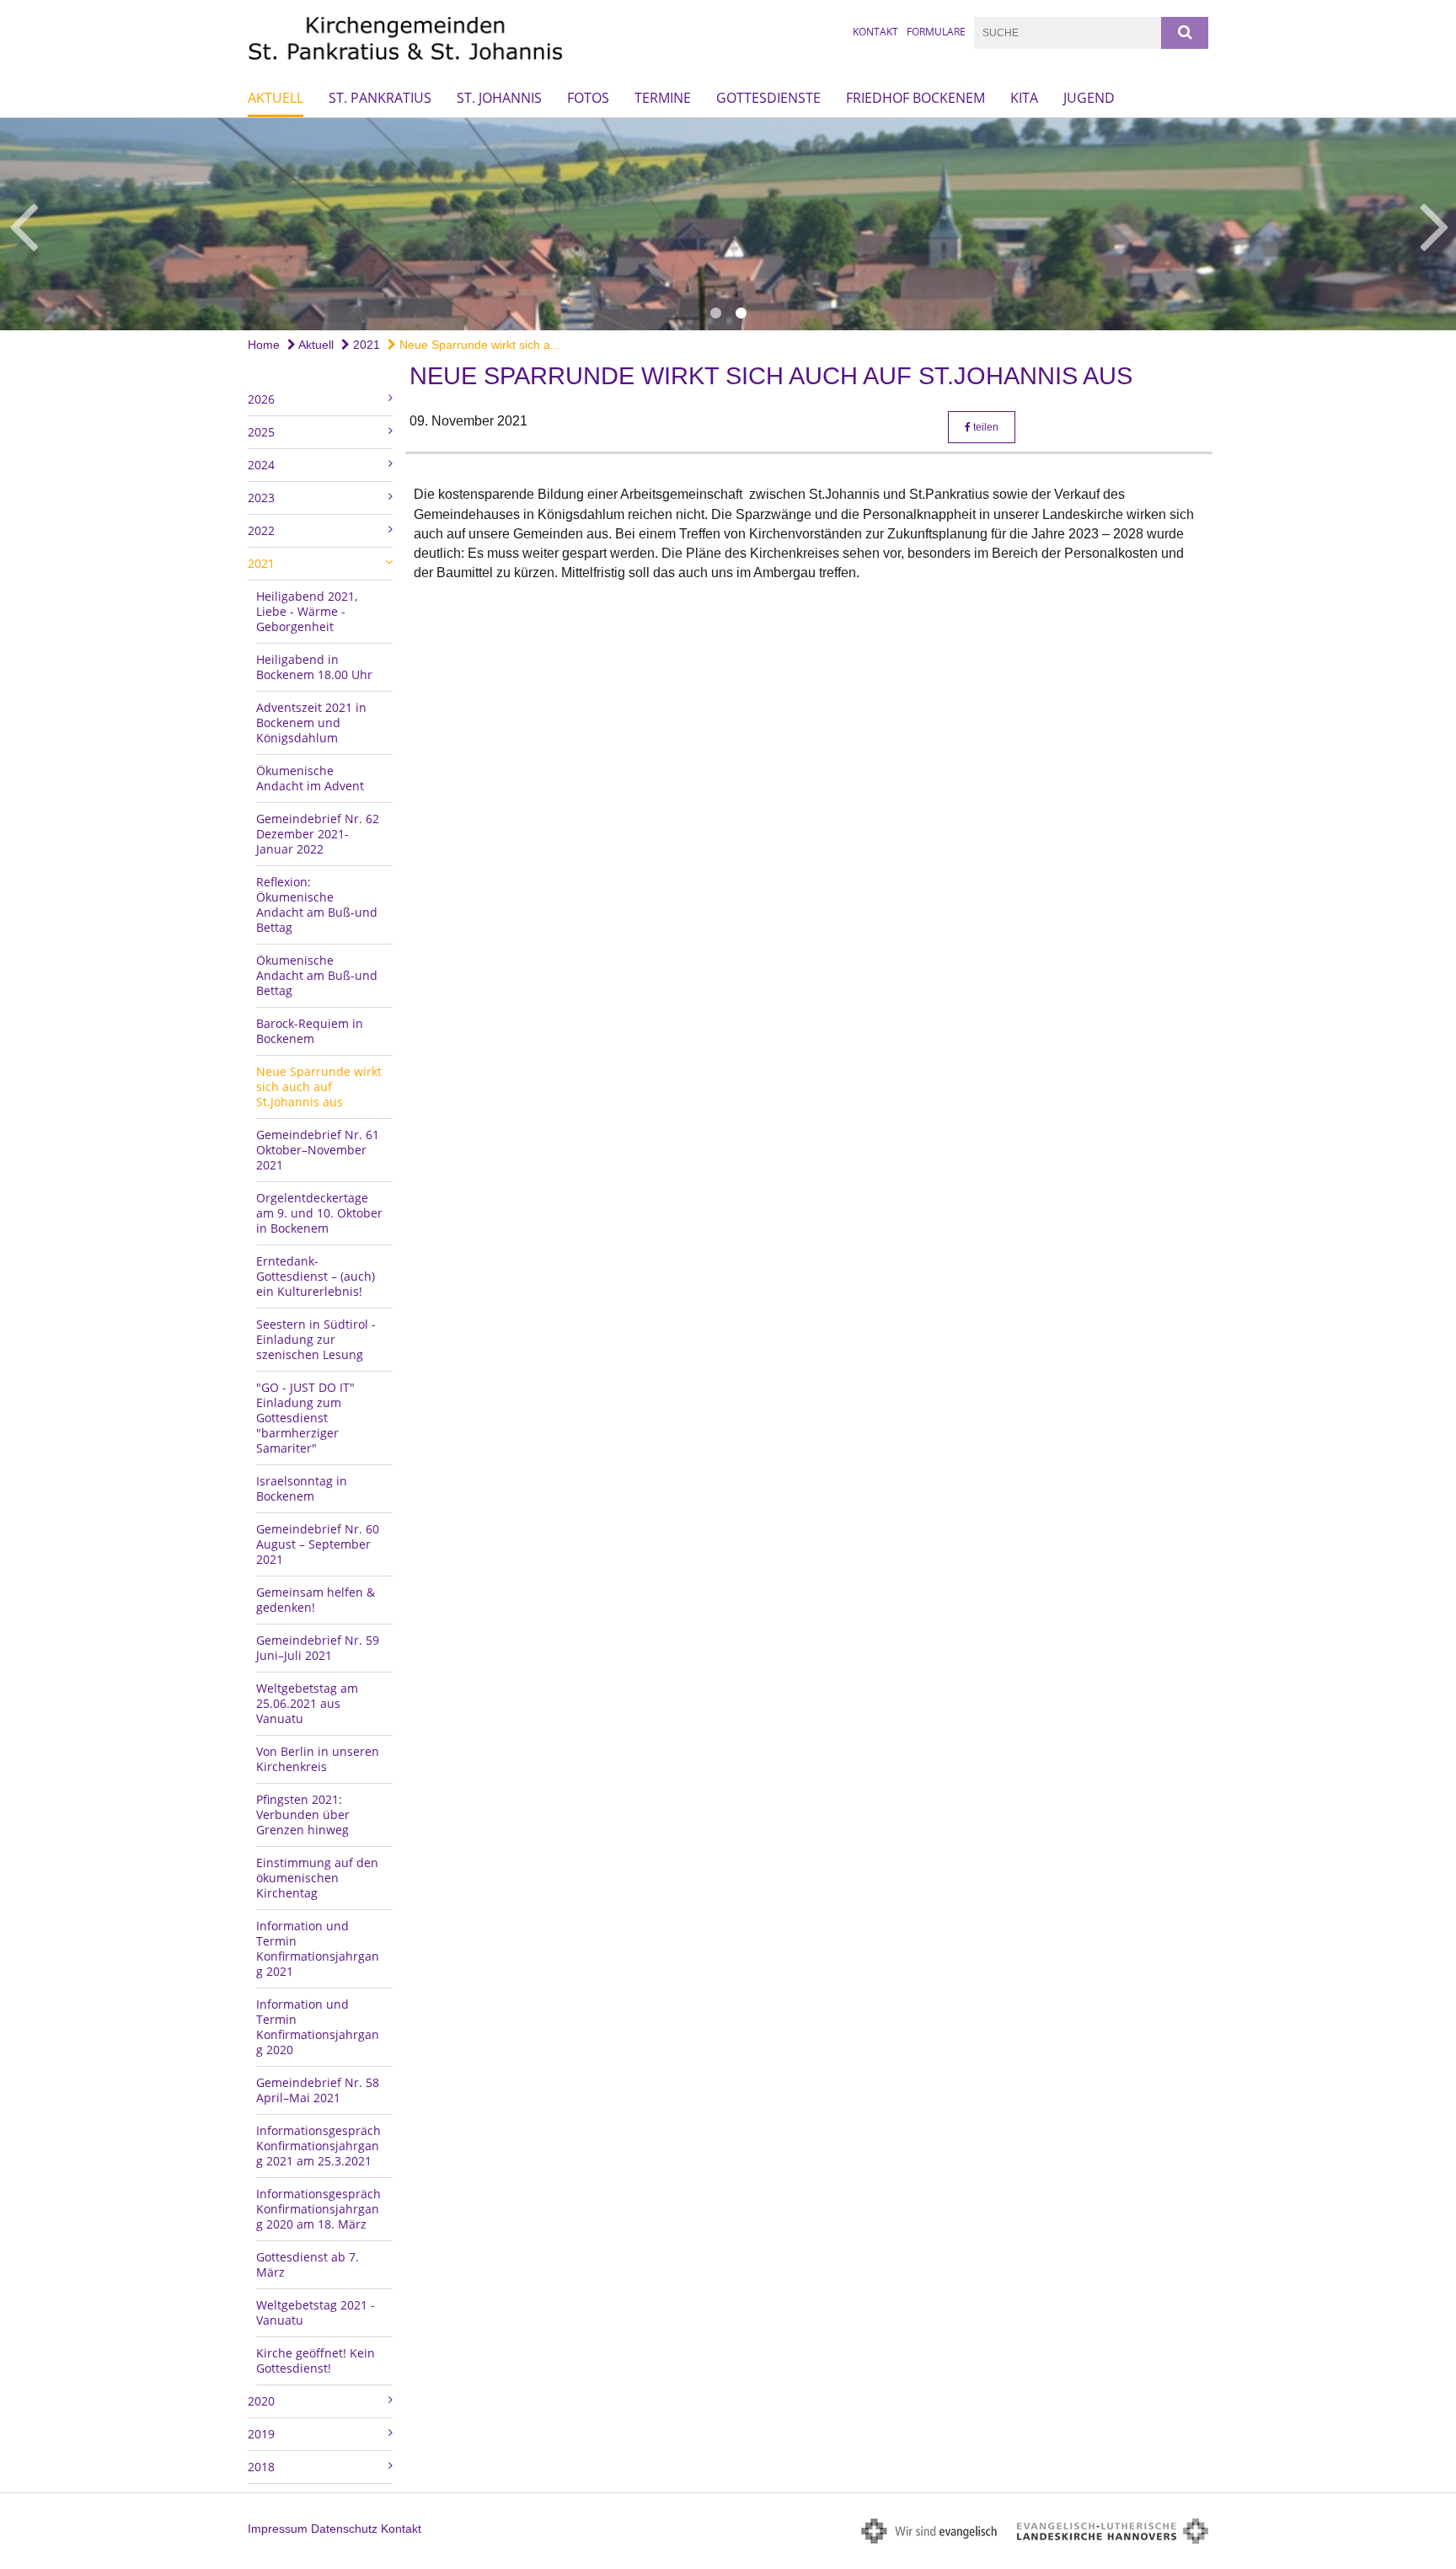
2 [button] (741, 313)
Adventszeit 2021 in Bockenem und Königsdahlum (311, 723)
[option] (728, 224)
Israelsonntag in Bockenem (302, 1488)
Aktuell (276, 98)
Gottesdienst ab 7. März (308, 2264)
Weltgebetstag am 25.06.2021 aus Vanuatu (307, 1703)
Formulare (936, 32)
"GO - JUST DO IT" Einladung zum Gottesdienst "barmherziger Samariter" (305, 1418)
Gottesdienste (768, 98)
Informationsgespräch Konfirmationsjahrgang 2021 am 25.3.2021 (318, 2146)
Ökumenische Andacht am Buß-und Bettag (317, 975)
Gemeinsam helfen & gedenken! (316, 1600)
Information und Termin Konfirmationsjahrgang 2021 (318, 1948)
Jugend (1089, 98)
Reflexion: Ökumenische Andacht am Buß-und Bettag (317, 905)
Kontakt (875, 32)
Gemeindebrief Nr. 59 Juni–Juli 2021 (318, 1648)
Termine (663, 98)
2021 (365, 345)
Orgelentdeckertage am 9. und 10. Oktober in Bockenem (319, 1213)
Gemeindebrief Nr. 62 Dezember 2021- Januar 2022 (318, 834)
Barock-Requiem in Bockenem (310, 1031)
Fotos (588, 98)
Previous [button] (23, 224)
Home (264, 345)
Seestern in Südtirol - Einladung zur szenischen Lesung (316, 1339)
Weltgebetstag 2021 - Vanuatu (316, 2312)
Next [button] (1435, 224)
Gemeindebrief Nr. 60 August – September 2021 (318, 1544)
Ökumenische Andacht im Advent (310, 778)
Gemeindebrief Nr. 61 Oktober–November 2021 (318, 1150)
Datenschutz (344, 2529)
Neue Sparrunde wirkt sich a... (478, 345)
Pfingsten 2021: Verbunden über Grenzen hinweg (303, 1814)
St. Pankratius (380, 98)
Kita (1024, 98)
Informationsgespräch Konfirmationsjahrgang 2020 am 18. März (318, 2209)
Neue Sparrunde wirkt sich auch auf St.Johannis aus (319, 1086)
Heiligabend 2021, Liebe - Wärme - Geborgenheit (307, 611)
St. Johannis (499, 98)
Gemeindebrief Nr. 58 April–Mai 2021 (318, 2090)
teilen (985, 427)
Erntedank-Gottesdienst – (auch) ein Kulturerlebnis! (316, 1276)
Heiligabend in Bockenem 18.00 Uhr (314, 667)
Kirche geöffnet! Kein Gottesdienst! (316, 2360)
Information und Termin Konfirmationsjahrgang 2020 (318, 2027)
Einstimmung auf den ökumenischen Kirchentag (317, 1878)
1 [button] (715, 313)
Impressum (278, 2529)
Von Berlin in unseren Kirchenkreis (318, 1759)
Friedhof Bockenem (915, 98)
